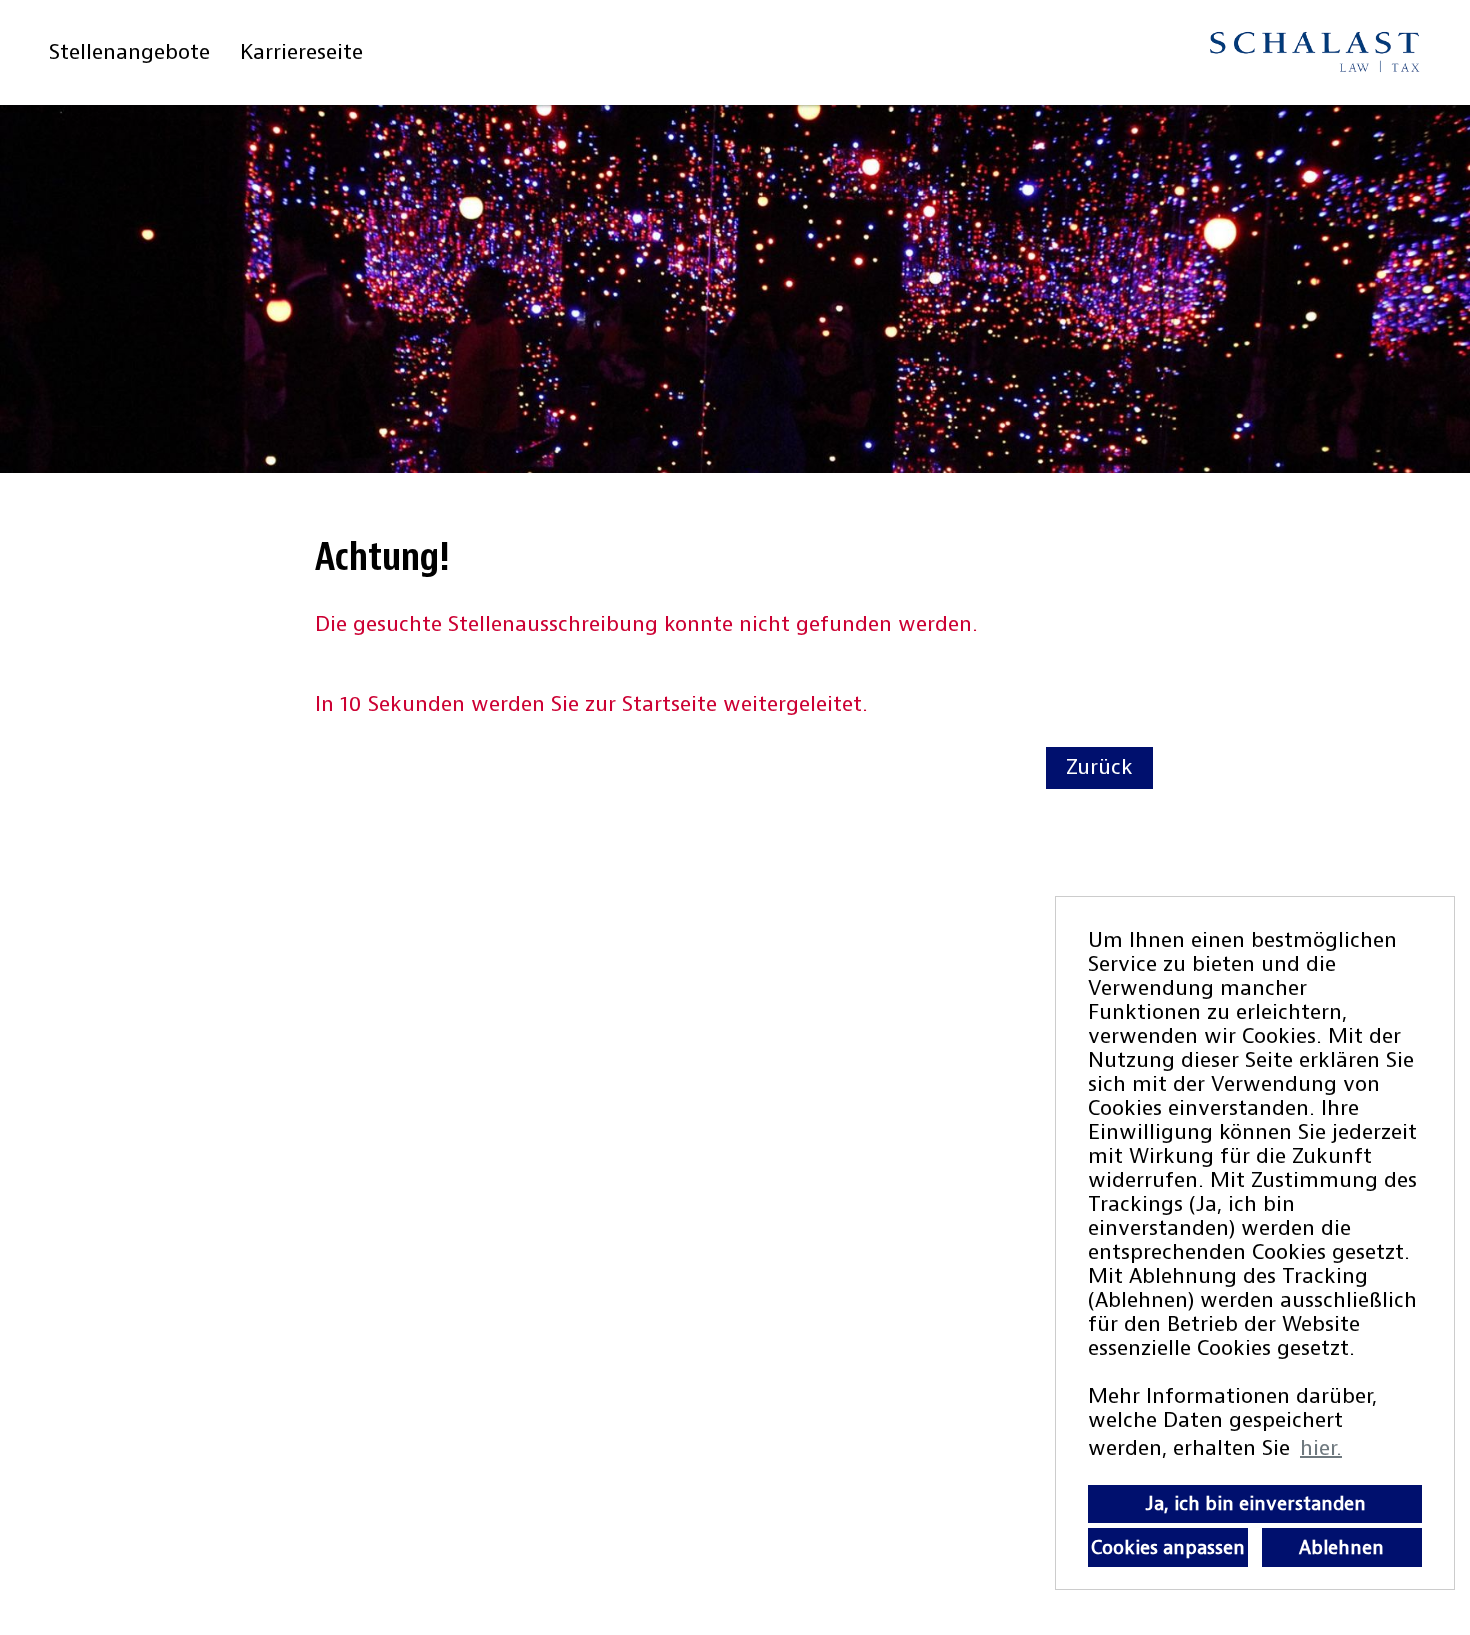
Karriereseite (301, 53)
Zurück (1099, 768)
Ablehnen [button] (1341, 1548)
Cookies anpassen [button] (1168, 1548)
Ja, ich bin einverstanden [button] (1255, 1504)
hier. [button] (1321, 1449)
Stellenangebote (129, 53)
